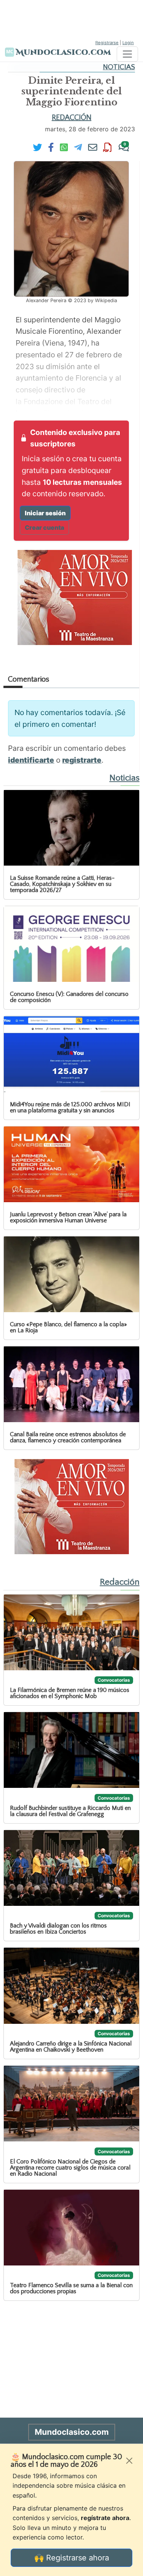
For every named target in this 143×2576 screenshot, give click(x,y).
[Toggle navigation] (127, 54)
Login (128, 43)
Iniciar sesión (45, 513)
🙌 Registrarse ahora (72, 2558)
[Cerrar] (129, 2461)
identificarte (31, 760)
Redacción (72, 118)
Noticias (119, 67)
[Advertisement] (72, 19)
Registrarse (107, 43)
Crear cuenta (44, 527)
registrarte (82, 760)
